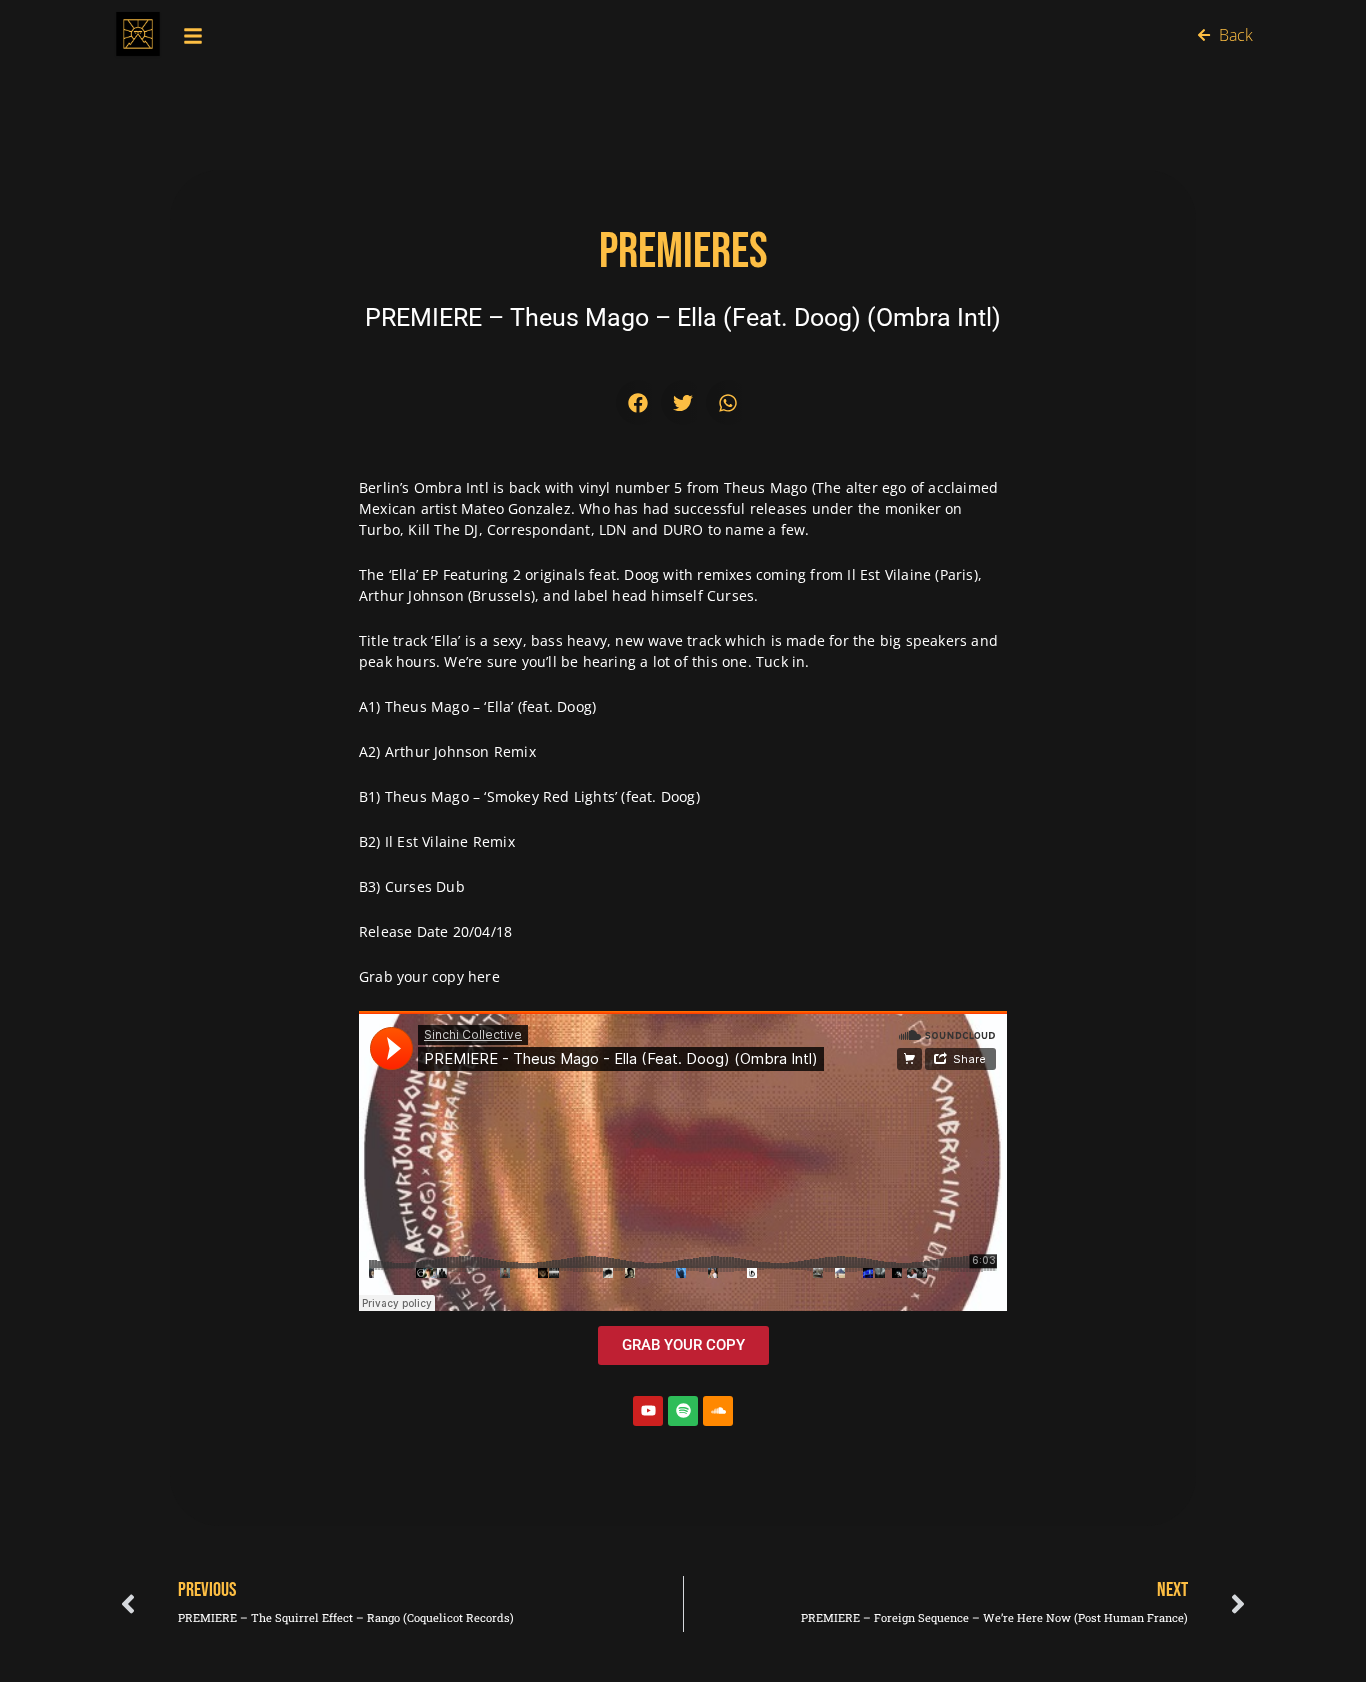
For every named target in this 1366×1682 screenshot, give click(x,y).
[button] (638, 402)
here (484, 976)
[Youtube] (648, 1411)
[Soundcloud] (718, 1411)
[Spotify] (683, 1411)
